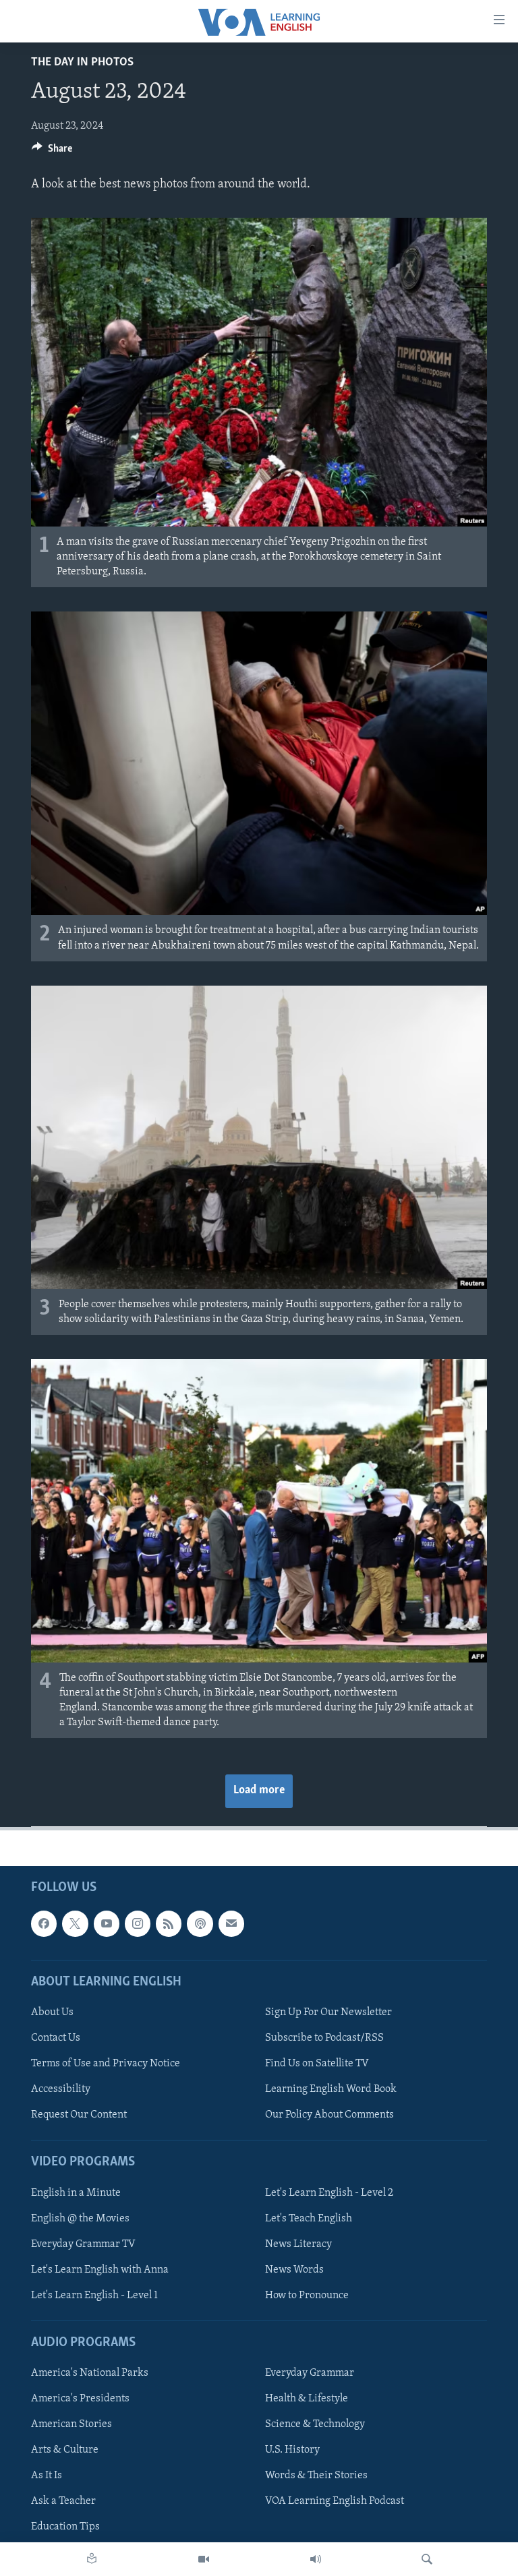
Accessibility (61, 2089)
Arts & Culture (65, 2450)
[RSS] (169, 1923)
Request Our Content (79, 2115)
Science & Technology (315, 2424)
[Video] (204, 2559)
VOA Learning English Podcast (335, 2501)
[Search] (427, 2559)
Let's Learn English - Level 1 (94, 2295)
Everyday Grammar (310, 2373)
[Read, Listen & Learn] (92, 2559)
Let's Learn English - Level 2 (329, 2192)
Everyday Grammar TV (83, 2244)
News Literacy (298, 2244)
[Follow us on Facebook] (44, 1923)
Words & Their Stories (316, 2476)
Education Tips (65, 2527)
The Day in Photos (82, 63)
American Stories (71, 2424)
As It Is (47, 2476)
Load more (259, 1791)
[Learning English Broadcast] (316, 2559)
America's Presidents (80, 2399)
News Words (294, 2269)
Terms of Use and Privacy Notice (106, 2064)
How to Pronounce (307, 2295)
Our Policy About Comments (329, 2115)
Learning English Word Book (331, 2089)
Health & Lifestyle (307, 2399)
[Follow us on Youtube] (107, 1923)
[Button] (52, 152)
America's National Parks (90, 2373)
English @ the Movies (80, 2218)
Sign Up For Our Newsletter (328, 2012)
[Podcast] (200, 1923)
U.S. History (292, 2450)
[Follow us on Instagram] (138, 1923)
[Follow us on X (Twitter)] (75, 1923)
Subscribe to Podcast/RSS (324, 2038)
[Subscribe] (231, 1923)
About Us (52, 2012)
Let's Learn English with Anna (100, 2269)
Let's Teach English (309, 2218)
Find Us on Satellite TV (317, 2064)
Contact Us (56, 2038)
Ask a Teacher (63, 2501)
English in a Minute (76, 2192)
